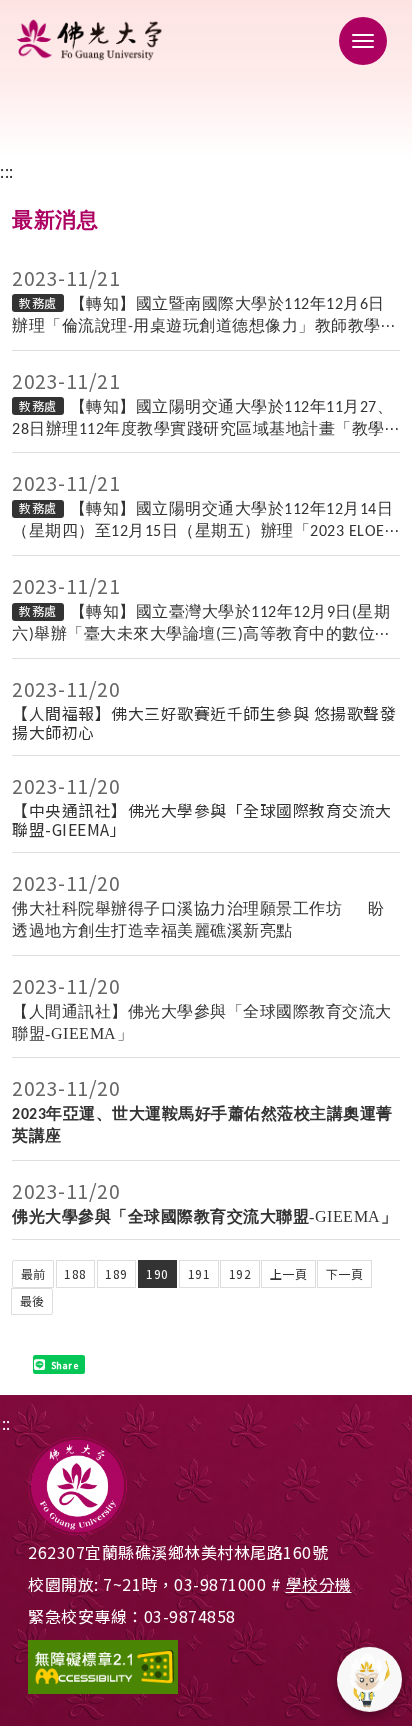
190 (157, 1273)
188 (75, 1273)
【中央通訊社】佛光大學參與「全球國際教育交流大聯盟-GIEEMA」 (202, 820)
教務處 (38, 302)
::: (7, 171)
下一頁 (345, 1273)
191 (199, 1273)
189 (116, 1273)
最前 (33, 1273)
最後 (32, 1300)
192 (240, 1273)
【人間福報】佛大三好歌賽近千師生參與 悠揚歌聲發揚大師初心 (204, 723)
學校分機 (319, 1584)
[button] (357, 40)
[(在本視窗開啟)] (206, 39)
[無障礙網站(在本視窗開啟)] (206, 1667)
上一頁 (289, 1273)
